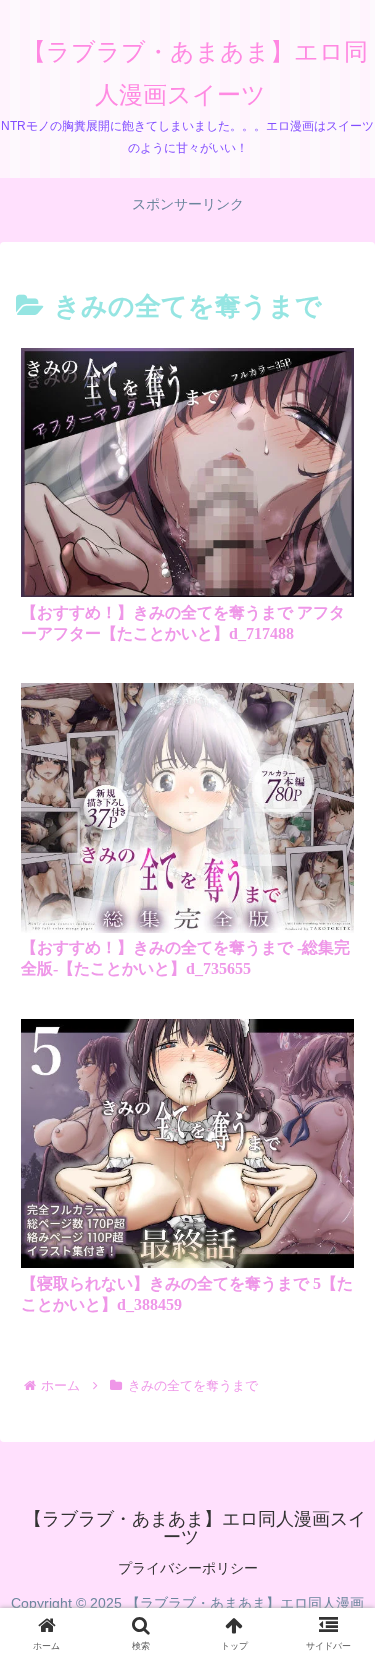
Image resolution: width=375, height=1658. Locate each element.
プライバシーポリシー (188, 1568)
